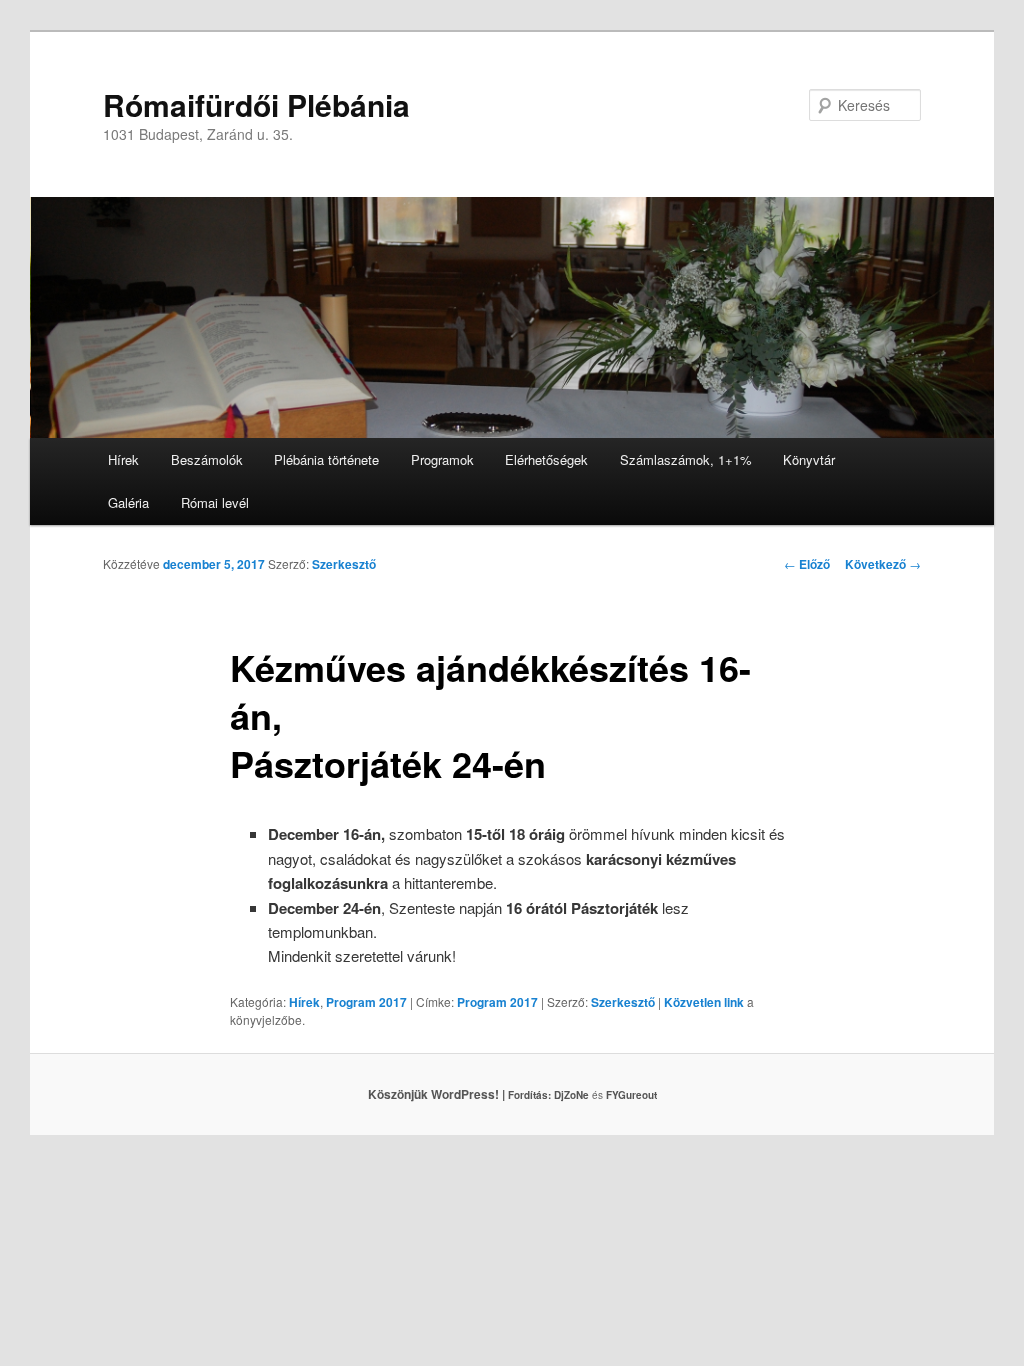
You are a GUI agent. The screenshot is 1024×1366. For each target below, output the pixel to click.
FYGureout (631, 1095)
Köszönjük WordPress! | (461, 1094)
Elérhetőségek (546, 459)
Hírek (123, 459)
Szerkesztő (344, 564)
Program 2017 (366, 1002)
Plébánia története (326, 459)
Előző (807, 564)
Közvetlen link (705, 1002)
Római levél (215, 502)
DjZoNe (571, 1095)
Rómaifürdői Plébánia (256, 104)
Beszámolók (207, 459)
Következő (883, 564)
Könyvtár (809, 459)
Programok (442, 459)
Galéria (128, 502)
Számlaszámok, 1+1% (686, 459)
